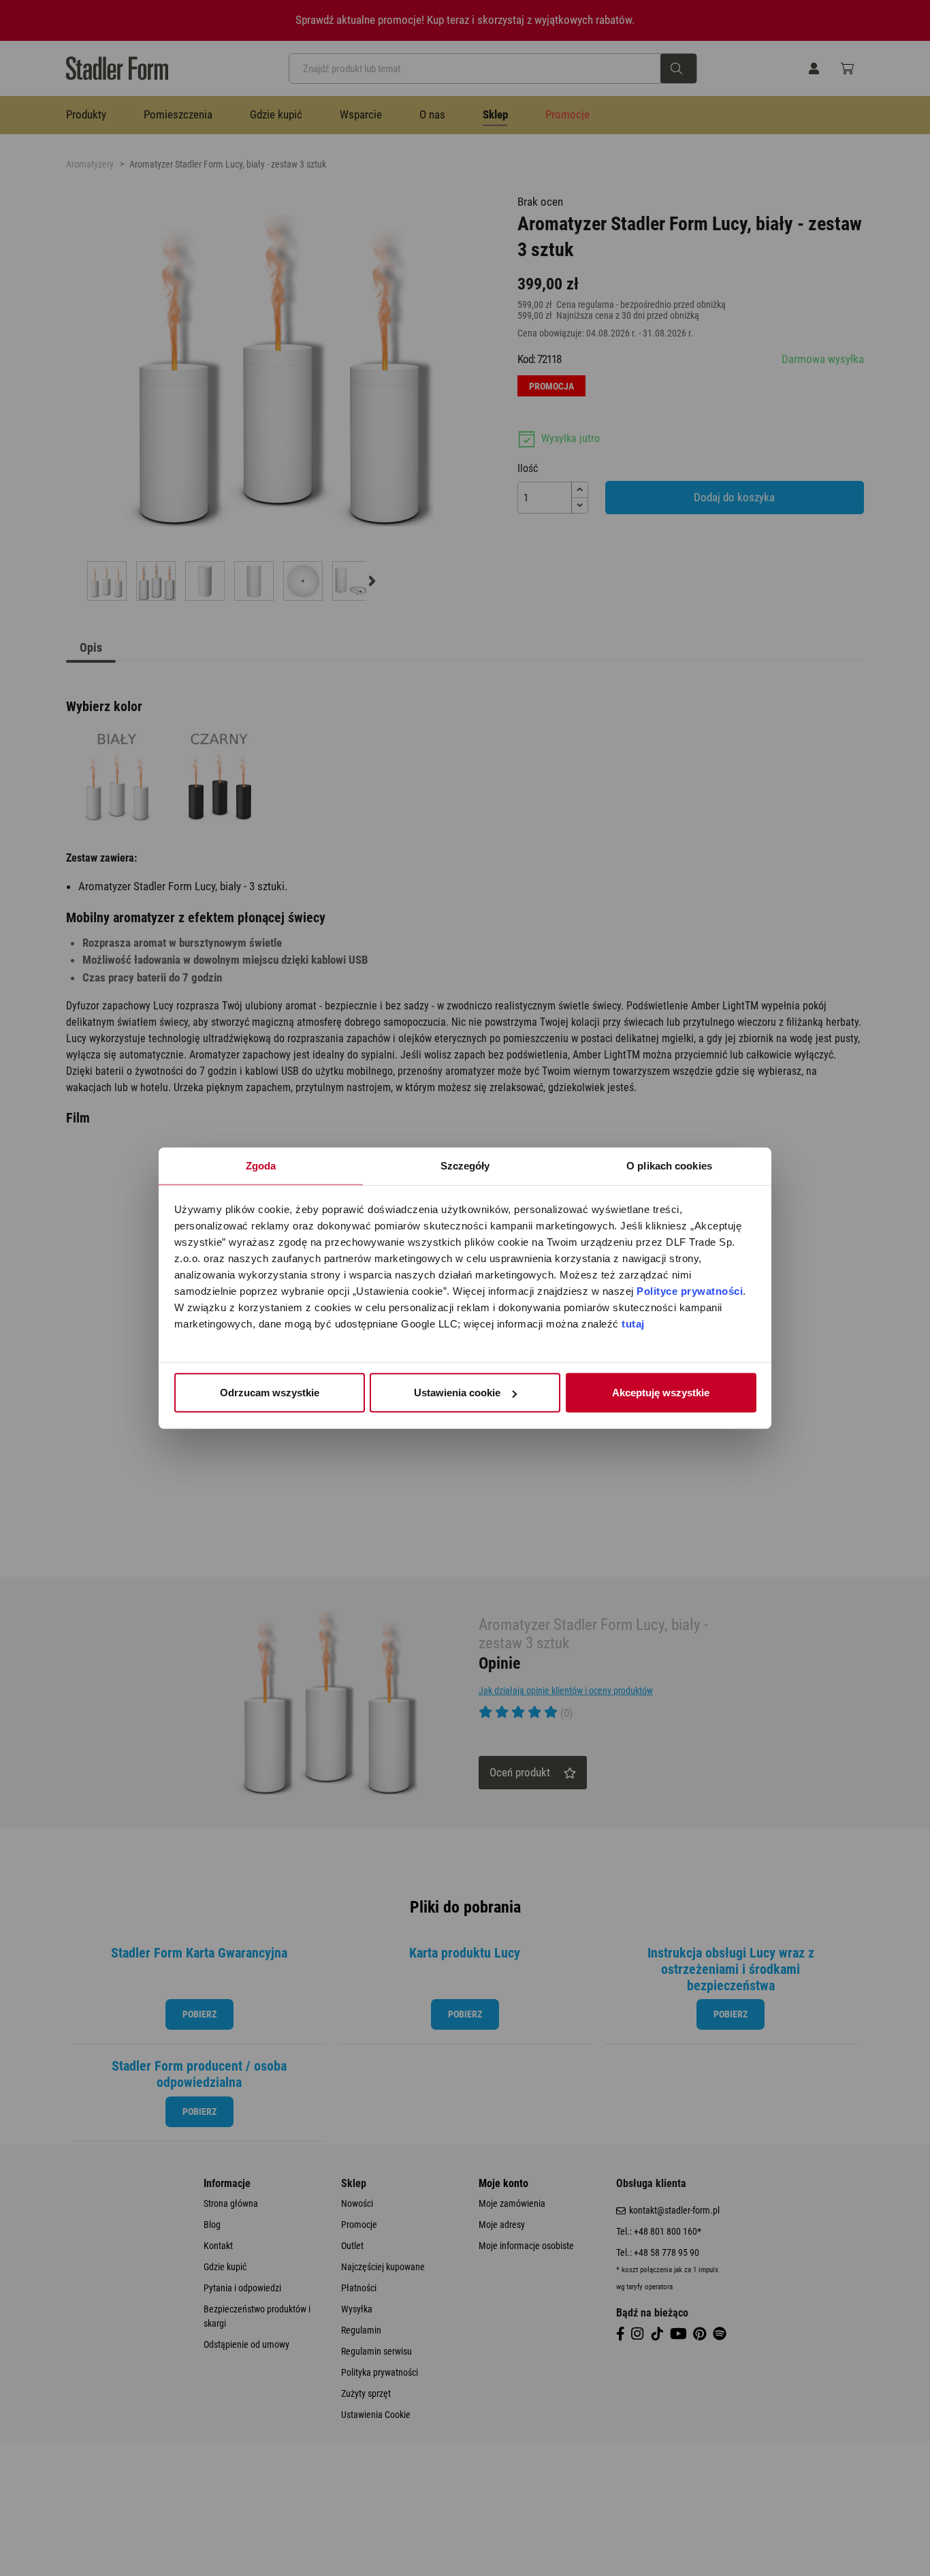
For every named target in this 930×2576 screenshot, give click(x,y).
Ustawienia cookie (457, 1393)
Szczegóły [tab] (465, 1166)
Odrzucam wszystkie (270, 1393)
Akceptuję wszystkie (661, 1393)
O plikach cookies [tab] (669, 1166)
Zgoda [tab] (261, 1166)
